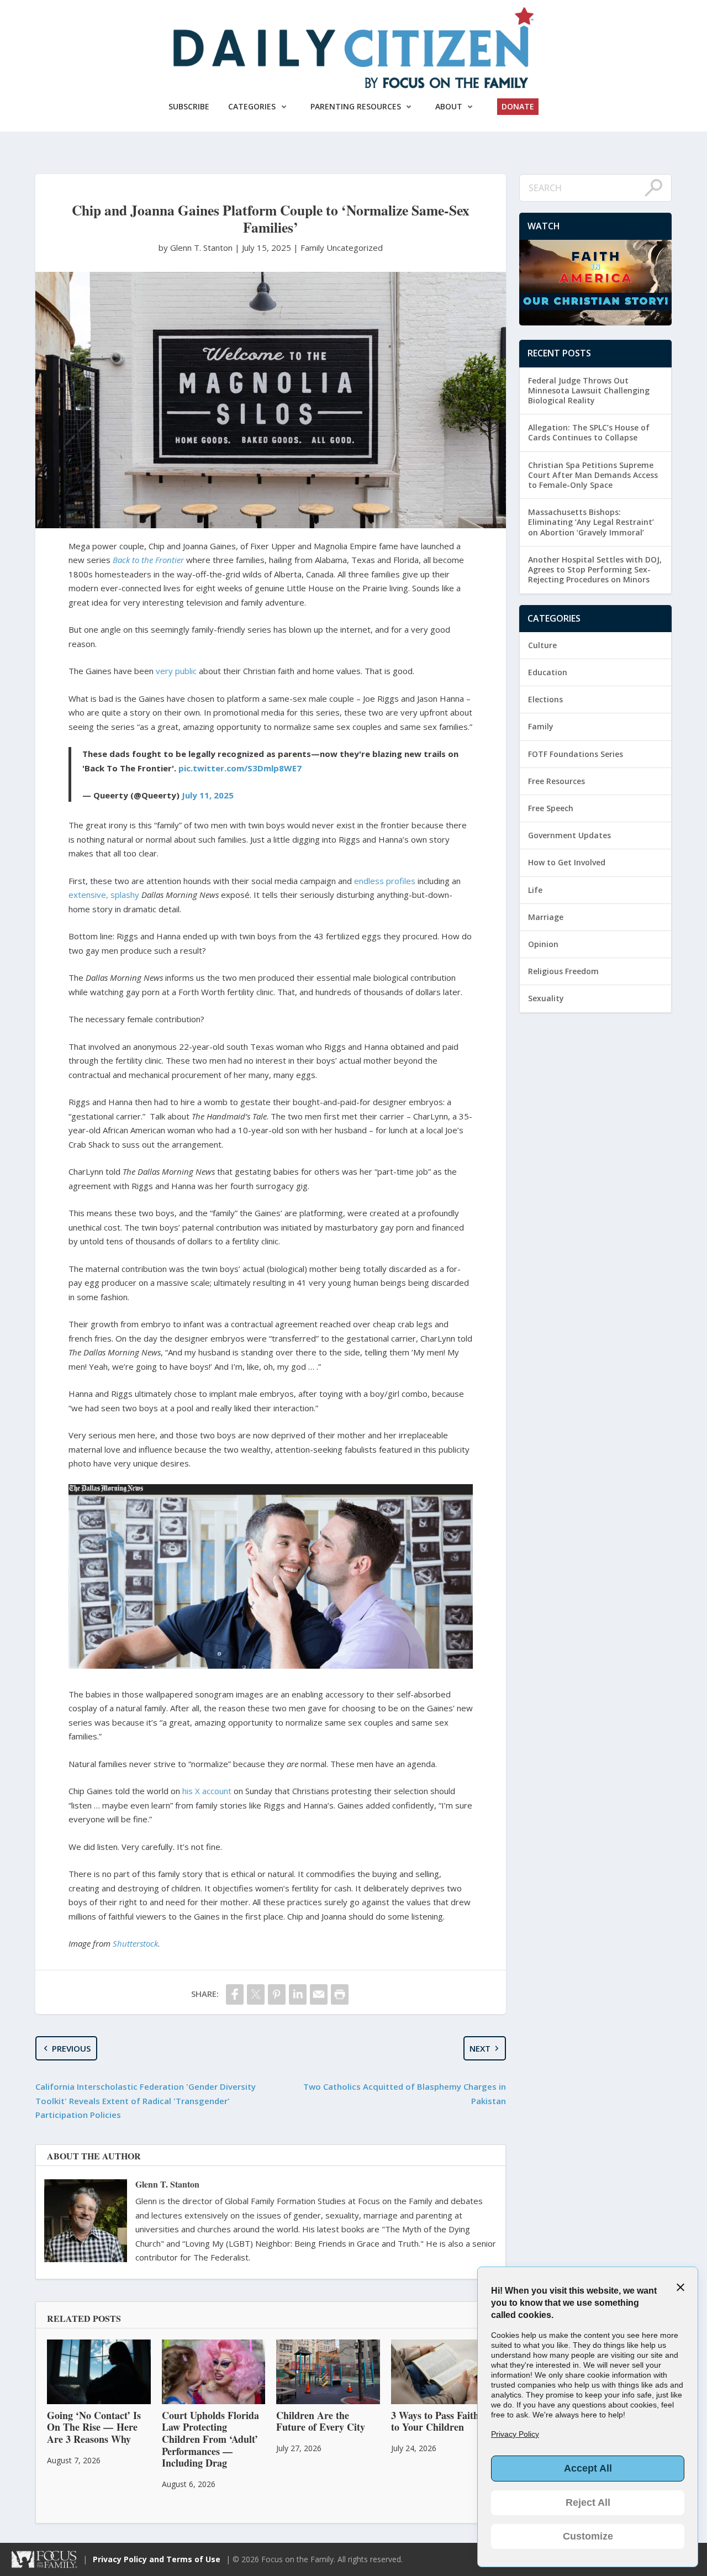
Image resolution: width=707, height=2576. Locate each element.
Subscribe (189, 106)
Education (548, 672)
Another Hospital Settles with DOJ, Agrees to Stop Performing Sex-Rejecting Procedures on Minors (595, 569)
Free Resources (556, 781)
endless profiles (385, 881)
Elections (545, 699)
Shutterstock (135, 1943)
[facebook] (235, 1994)
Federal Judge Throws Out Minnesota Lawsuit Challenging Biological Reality (589, 390)
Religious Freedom (563, 971)
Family (312, 248)
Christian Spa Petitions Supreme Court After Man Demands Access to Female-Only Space (593, 475)
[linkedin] (298, 1994)
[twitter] (256, 1994)
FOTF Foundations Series (576, 754)
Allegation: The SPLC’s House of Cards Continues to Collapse (589, 432)
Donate (518, 106)
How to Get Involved (567, 862)
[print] (340, 1994)
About (449, 106)
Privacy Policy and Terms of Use (157, 2559)
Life (535, 890)
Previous (71, 2048)
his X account (207, 1791)
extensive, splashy (104, 895)
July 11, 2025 (208, 795)
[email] (319, 1994)
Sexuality (546, 998)
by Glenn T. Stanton (197, 248)
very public (176, 671)
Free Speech (551, 808)
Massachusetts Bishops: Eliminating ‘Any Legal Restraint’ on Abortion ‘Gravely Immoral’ (591, 522)
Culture (542, 645)
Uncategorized (355, 248)
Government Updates (569, 835)
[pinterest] (277, 1994)
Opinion (543, 944)
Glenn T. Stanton (167, 2184)
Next (480, 2048)
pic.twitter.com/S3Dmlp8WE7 (240, 768)
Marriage (546, 917)
